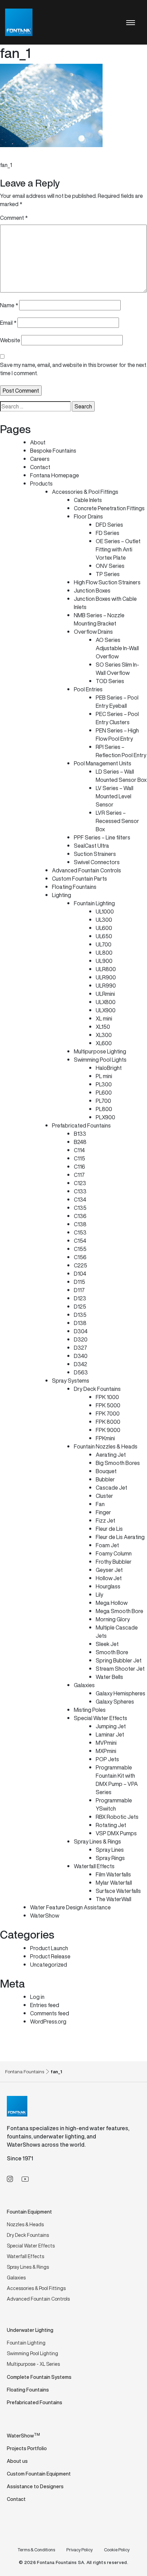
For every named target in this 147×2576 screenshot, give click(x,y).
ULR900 (106, 977)
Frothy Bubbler (114, 1562)
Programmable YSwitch (114, 1804)
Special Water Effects (101, 1718)
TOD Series (110, 681)
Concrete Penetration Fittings (109, 508)
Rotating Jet (111, 1825)
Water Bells (109, 1677)
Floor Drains (88, 516)
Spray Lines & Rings (97, 1841)
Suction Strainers (95, 854)
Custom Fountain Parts (79, 879)
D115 (79, 1282)
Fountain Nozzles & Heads (106, 1446)
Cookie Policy (117, 2550)
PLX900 (105, 1117)
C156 (80, 1257)
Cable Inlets (88, 500)
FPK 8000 (108, 1422)
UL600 (104, 928)
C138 (80, 1224)
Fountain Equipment (29, 2212)
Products (41, 484)
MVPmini (106, 1743)
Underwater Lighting (30, 2330)
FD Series (108, 533)
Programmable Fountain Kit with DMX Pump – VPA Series (117, 1780)
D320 (81, 1339)
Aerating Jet (111, 1455)
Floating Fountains (74, 887)
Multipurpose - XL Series (33, 2364)
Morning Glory (113, 1619)
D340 (81, 1356)
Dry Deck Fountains (97, 1389)
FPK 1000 (107, 1397)
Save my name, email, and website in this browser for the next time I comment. (73, 369)
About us (17, 2461)
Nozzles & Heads (25, 2224)
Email (8, 323)
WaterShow (45, 1916)
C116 (79, 1167)
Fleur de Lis (109, 1529)
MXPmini (106, 1751)
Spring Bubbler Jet (119, 1660)
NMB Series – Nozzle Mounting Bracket (99, 619)
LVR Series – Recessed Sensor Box (117, 821)
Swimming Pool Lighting (32, 2353)
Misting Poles (90, 1710)
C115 (79, 1158)
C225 (81, 1265)
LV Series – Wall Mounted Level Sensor (115, 796)
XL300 (104, 1035)
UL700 (104, 944)
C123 (80, 1183)
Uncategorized (49, 1965)
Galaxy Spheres (115, 1702)
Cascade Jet (111, 1488)
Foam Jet (107, 1545)
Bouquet (106, 1471)
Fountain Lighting (94, 903)
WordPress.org (48, 2022)
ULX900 (106, 1010)
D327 (81, 1348)
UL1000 (105, 911)
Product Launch (49, 1948)
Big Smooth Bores (118, 1463)
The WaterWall (113, 1899)
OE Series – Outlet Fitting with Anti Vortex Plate (118, 549)
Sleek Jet (107, 1644)
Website (10, 340)
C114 (79, 1150)
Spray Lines (110, 1850)
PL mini (104, 1076)
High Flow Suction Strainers (107, 582)
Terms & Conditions (36, 2550)
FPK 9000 (108, 1430)
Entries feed (45, 2005)
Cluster (104, 1496)
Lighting (62, 895)
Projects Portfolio (27, 2448)
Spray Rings (110, 1858)
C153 (80, 1232)
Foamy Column (114, 1553)
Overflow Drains (93, 632)
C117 (79, 1175)
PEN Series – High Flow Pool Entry (117, 735)
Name (9, 305)
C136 (80, 1216)
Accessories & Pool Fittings (85, 492)
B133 (80, 1134)
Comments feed (50, 2013)
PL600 (104, 1093)
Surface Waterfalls (118, 1891)
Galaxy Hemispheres (121, 1693)
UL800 (104, 953)
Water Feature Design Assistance (70, 1907)
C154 (80, 1241)
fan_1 (6, 165)
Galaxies (84, 1685)
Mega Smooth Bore (119, 1611)
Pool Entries (88, 689)
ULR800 (106, 969)
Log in (37, 1997)
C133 (80, 1191)
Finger (103, 1512)
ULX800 (106, 1002)
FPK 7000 (108, 1414)
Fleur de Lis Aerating (120, 1537)
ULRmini (105, 994)
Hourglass (108, 1586)
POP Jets (107, 1759)
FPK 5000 (108, 1405)
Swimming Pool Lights (100, 1060)
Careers (40, 459)
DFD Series (109, 525)
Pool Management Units (103, 763)
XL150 (103, 1027)
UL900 (104, 961)
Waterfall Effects (94, 1866)
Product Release (50, 1956)
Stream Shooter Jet (120, 1669)
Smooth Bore (112, 1652)
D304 (81, 1331)
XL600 (104, 1043)
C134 (80, 1200)
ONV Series (110, 566)
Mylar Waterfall (114, 1883)
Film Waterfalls (113, 1874)
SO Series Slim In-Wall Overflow (117, 669)
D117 (79, 1290)
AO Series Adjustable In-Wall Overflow (117, 648)
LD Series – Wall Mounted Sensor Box (121, 776)
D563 (81, 1372)
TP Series (108, 574)
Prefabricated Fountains (81, 1125)
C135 (80, 1208)
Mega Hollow (112, 1603)
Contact (40, 467)
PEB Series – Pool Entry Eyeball (117, 702)
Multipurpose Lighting (100, 1051)
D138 (80, 1323)
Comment (14, 218)
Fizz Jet (105, 1520)
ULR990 (106, 986)
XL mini (104, 1018)
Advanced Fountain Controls (86, 870)
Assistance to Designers (35, 2486)
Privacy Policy (79, 2550)
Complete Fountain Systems (39, 2377)
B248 (80, 1142)
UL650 (104, 936)
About (38, 442)
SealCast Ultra (91, 846)
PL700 (103, 1101)
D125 (80, 1307)
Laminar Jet (110, 1734)
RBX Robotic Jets (117, 1817)
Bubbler (105, 1479)
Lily (99, 1595)
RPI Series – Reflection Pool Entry (121, 751)
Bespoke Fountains (53, 451)
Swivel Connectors (97, 862)
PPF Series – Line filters (102, 837)
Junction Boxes (92, 591)
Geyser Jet (109, 1570)
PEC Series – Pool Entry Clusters (117, 718)
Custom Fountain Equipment (39, 2474)
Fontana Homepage (55, 475)
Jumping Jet (111, 1726)
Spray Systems (71, 1381)
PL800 (104, 1109)
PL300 (104, 1084)
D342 (81, 1364)
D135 (80, 1315)
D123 (80, 1298)
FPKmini (105, 1438)
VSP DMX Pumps (116, 1833)
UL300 (104, 920)
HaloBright (109, 1068)
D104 (80, 1274)
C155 (80, 1249)
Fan (100, 1504)
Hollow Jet (109, 1578)
